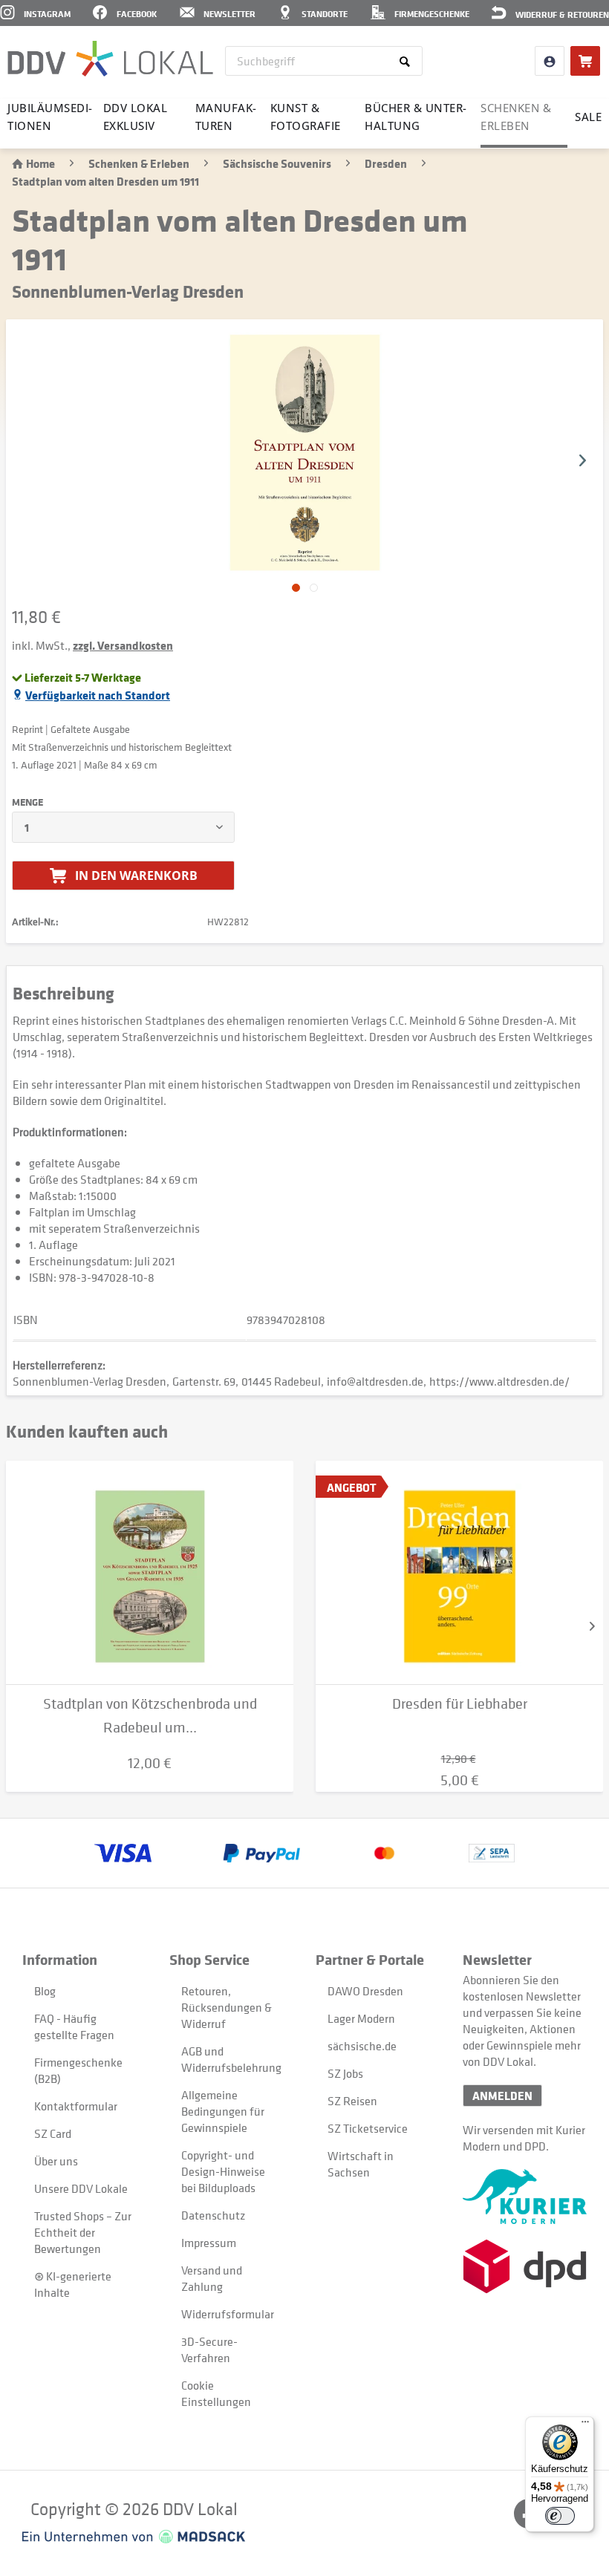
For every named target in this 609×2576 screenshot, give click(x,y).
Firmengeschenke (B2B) (78, 2070)
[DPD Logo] (525, 2266)
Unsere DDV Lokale (81, 2188)
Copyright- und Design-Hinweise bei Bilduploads (223, 2171)
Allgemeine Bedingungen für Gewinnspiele (223, 2111)
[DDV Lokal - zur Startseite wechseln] (110, 59)
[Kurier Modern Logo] (525, 2197)
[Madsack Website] (134, 2537)
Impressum (209, 2243)
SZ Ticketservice (368, 2128)
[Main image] (296, 588)
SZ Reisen (352, 2101)
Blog (45, 1991)
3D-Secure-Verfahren (209, 2350)
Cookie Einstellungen (216, 2393)
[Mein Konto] (550, 61)
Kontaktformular (76, 2106)
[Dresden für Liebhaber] (459, 1573)
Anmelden (502, 2096)
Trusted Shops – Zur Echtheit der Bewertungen (83, 2232)
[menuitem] (324, 61)
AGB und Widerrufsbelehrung (231, 2059)
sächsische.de (362, 2046)
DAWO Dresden (365, 1991)
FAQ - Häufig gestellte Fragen (74, 2026)
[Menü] (585, 2425)
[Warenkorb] (585, 61)
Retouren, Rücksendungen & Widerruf (227, 2007)
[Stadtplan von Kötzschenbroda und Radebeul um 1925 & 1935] (150, 1573)
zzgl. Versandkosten (123, 645)
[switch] (560, 2516)
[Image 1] (314, 588)
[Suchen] (407, 61)
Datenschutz (213, 2215)
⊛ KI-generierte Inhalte (73, 2284)
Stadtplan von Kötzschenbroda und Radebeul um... (150, 1716)
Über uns (56, 2161)
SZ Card (53, 2133)
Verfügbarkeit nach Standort (98, 695)
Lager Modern (361, 2018)
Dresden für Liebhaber (460, 1704)
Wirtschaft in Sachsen (361, 2164)
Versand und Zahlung (212, 2278)
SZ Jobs (345, 2073)
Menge (27, 802)
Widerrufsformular (228, 2314)
